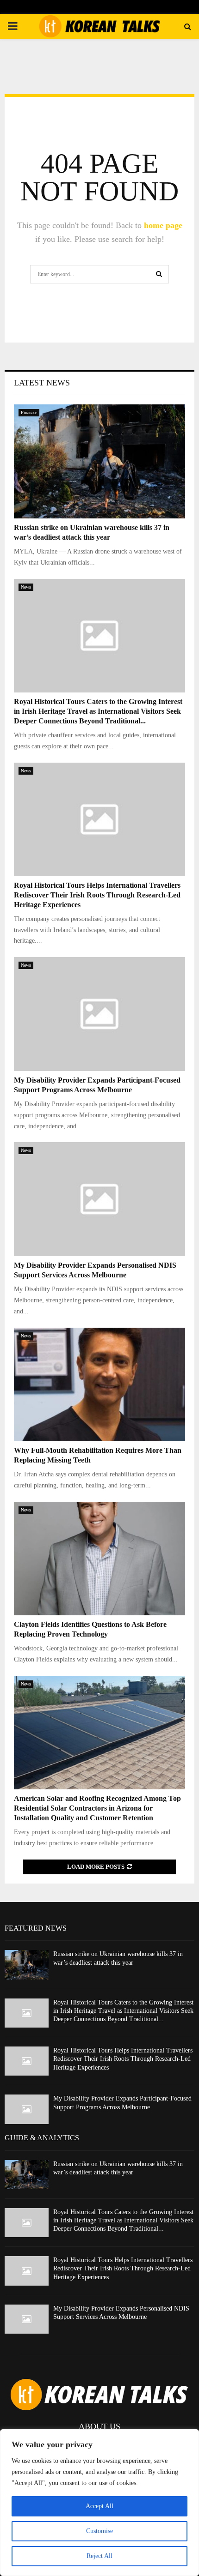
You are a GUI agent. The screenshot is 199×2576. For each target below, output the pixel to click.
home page (163, 225)
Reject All (99, 2556)
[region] (99, 2503)
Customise (99, 2531)
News (26, 587)
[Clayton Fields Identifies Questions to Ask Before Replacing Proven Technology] (99, 1559)
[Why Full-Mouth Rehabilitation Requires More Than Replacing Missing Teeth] (99, 1385)
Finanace (29, 412)
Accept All (99, 2506)
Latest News (42, 383)
